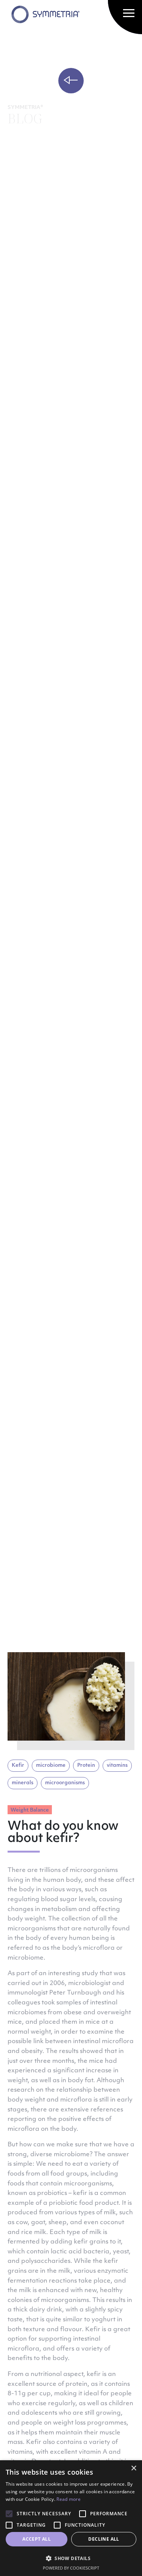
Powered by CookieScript (71, 2568)
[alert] (71, 2518)
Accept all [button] (37, 2539)
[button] (71, 2558)
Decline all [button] (104, 2539)
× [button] (133, 2468)
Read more (69, 2499)
